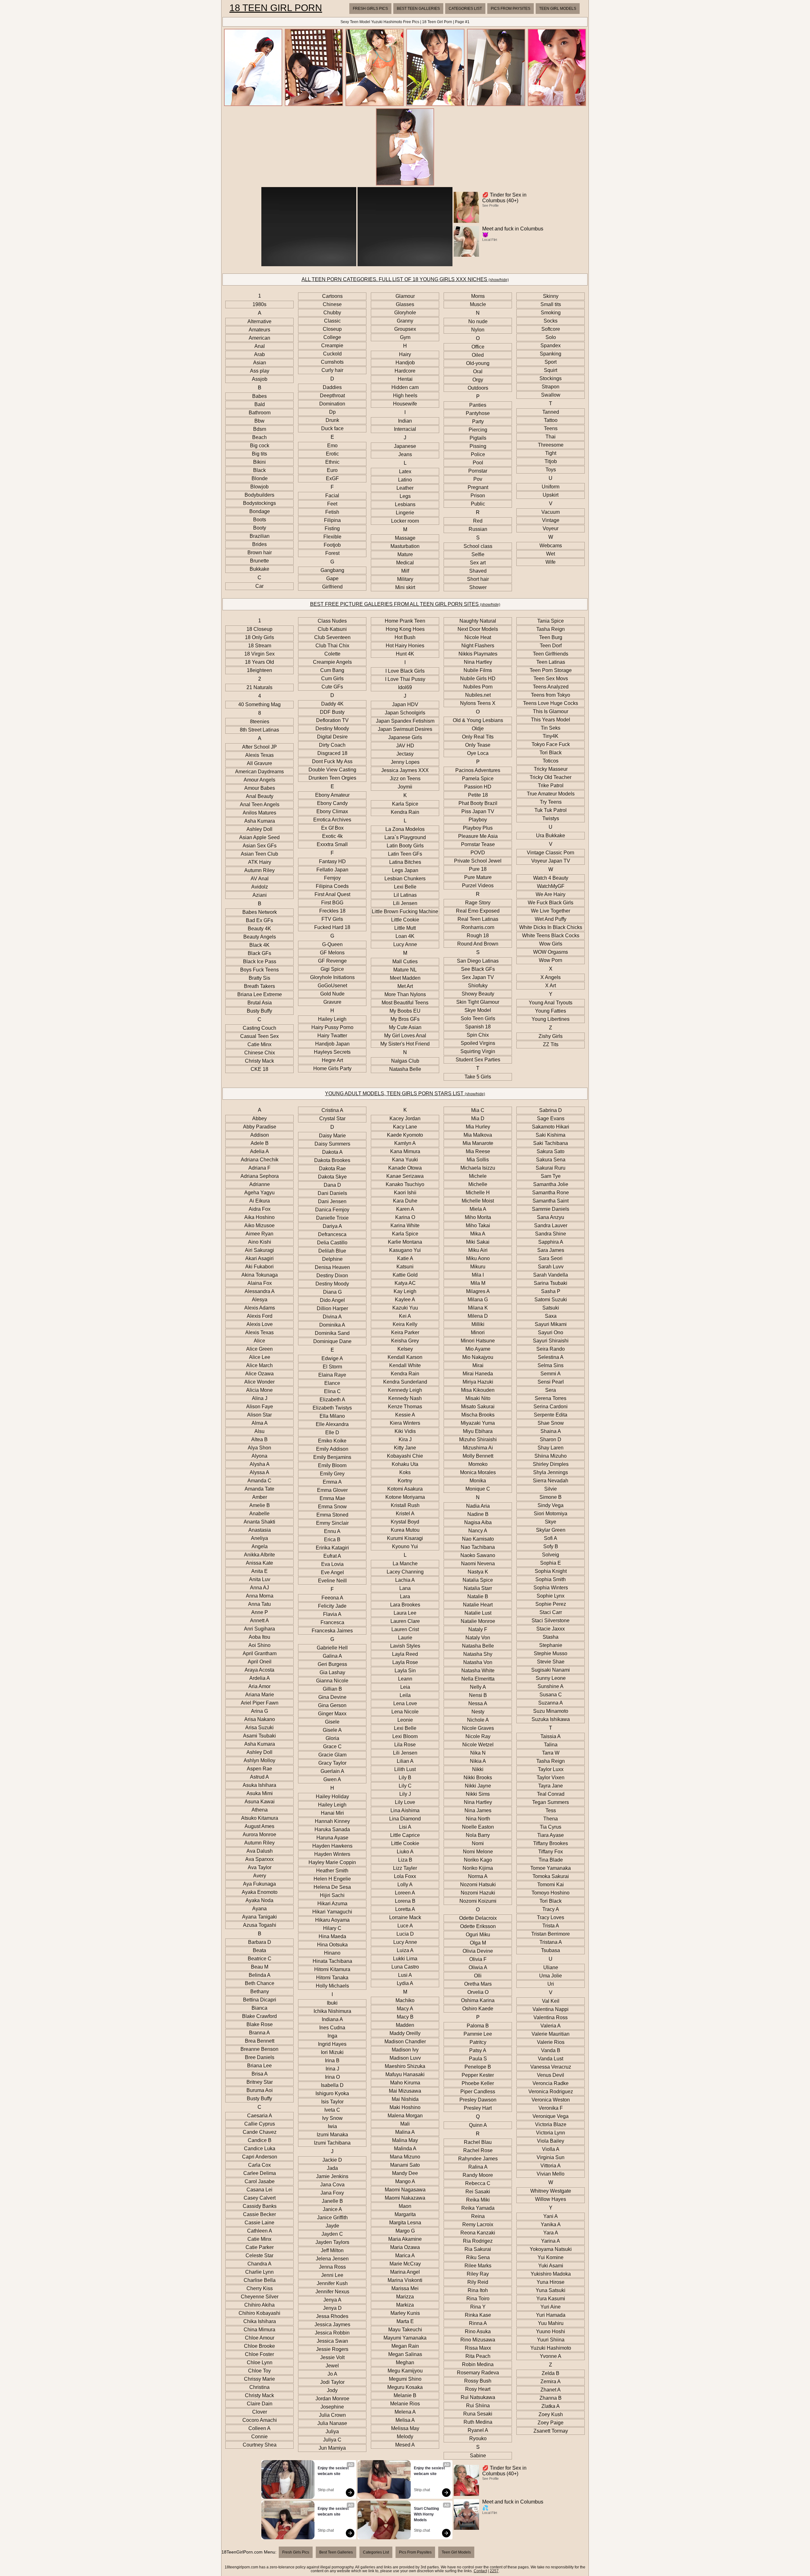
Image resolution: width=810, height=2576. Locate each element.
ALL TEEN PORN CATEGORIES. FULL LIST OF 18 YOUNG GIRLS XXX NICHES (405, 279)
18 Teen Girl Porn (276, 8)
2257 (494, 2571)
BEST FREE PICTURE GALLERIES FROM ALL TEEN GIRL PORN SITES (405, 604)
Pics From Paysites (511, 9)
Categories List (465, 9)
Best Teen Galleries (418, 9)
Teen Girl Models (558, 9)
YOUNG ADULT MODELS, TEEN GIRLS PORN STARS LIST (405, 1093)
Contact (480, 2571)
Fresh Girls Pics (370, 9)
